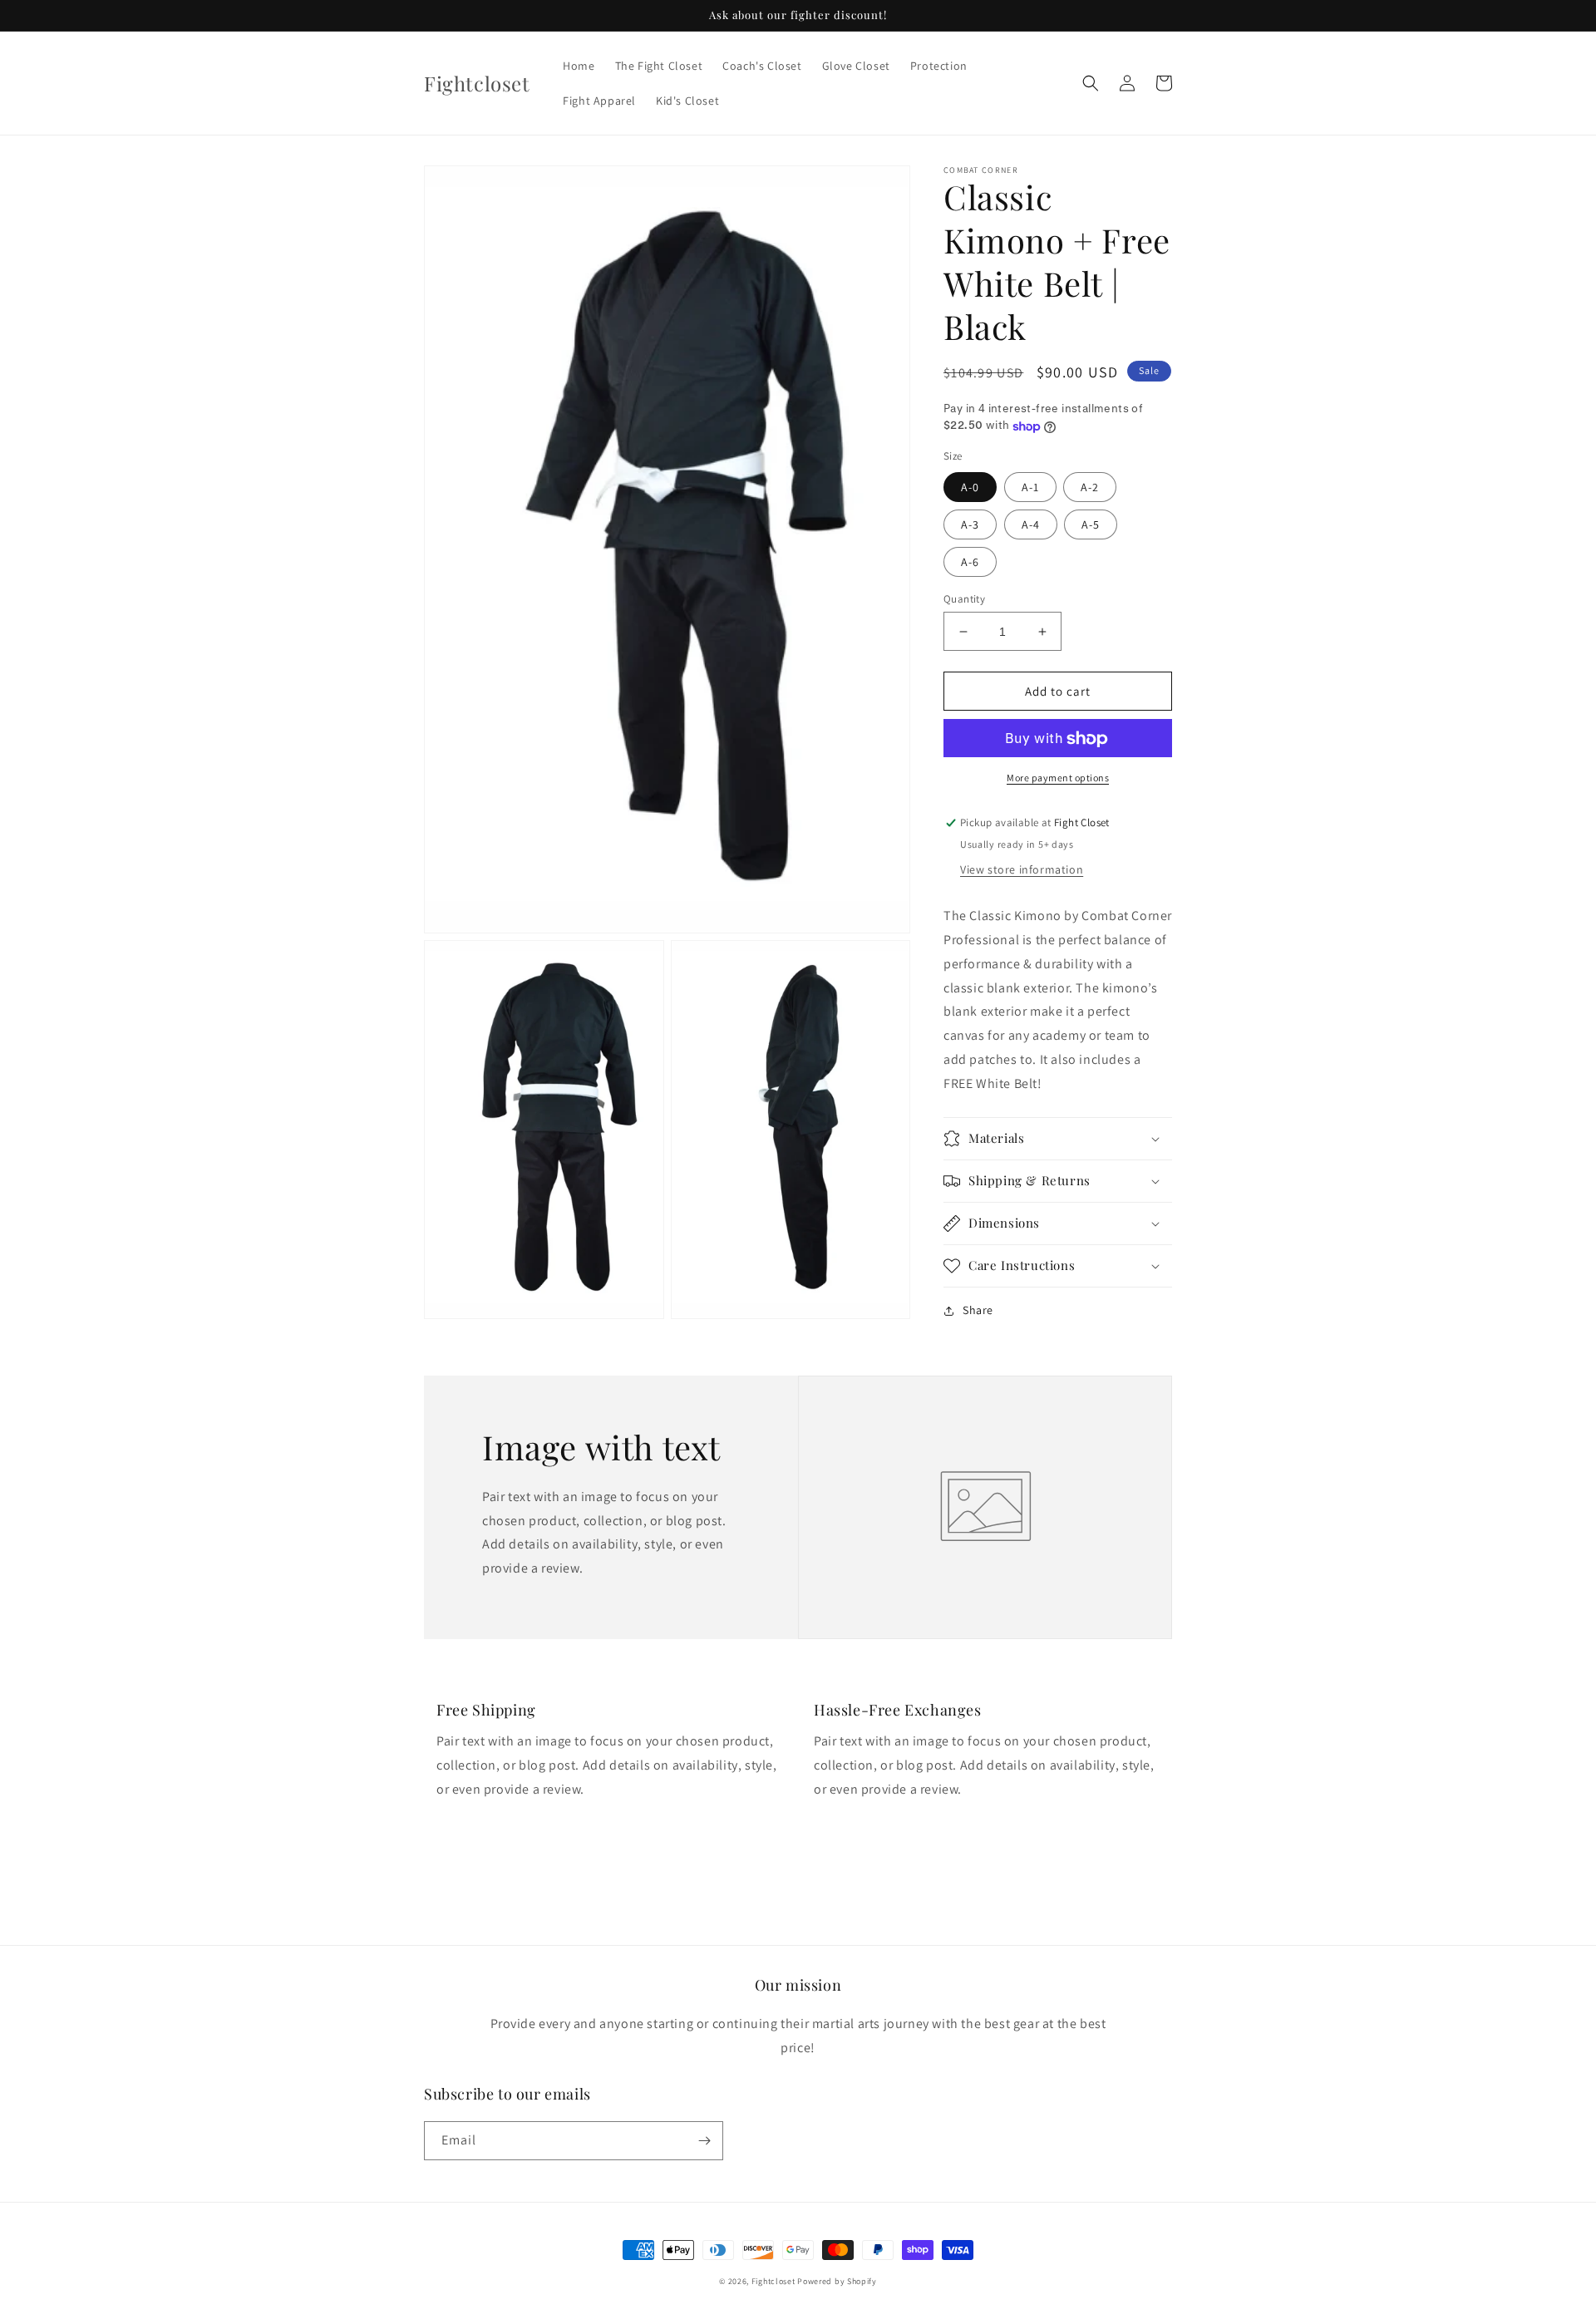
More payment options (1058, 778)
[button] (1091, 83)
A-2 (1090, 487)
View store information (1022, 870)
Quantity (964, 599)
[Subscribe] (704, 2141)
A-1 (1030, 487)
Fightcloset (773, 2281)
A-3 (970, 524)
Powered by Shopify (837, 2281)
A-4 (1031, 524)
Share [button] (978, 1310)
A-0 (970, 487)
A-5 (1091, 524)
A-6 (970, 562)
